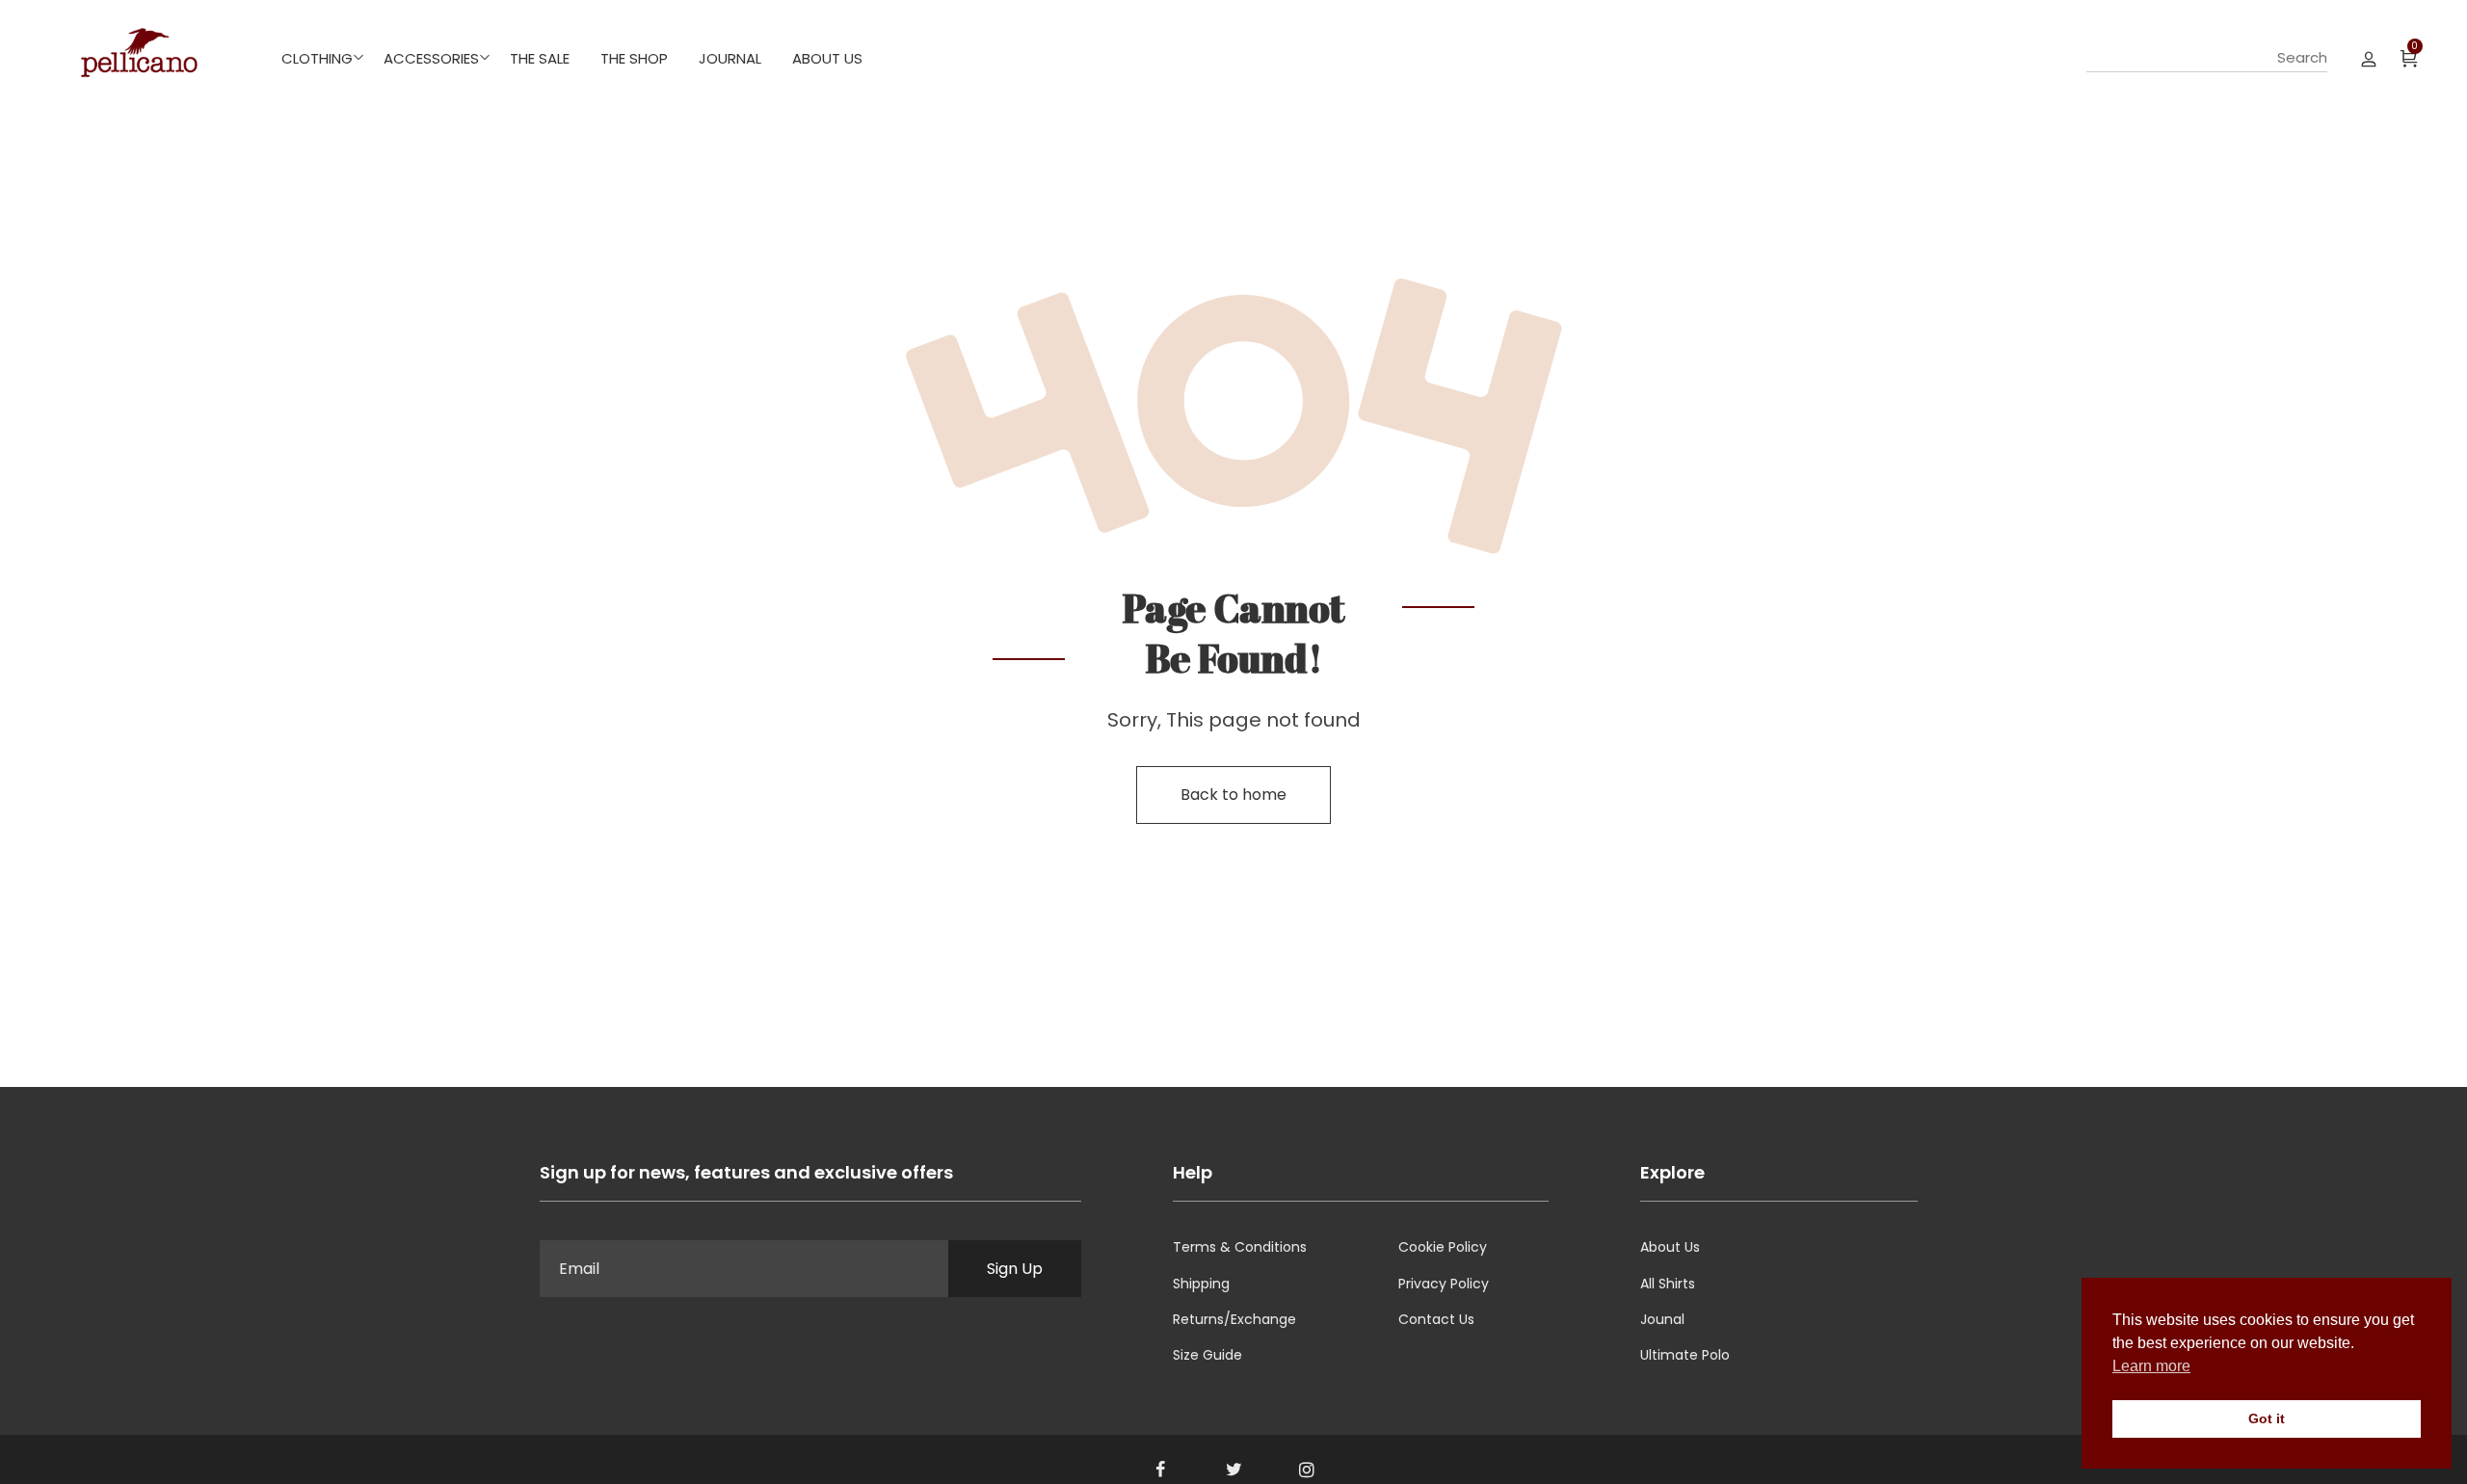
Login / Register (2369, 58)
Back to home (1233, 795)
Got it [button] (2267, 1418)
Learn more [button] (2151, 1366)
